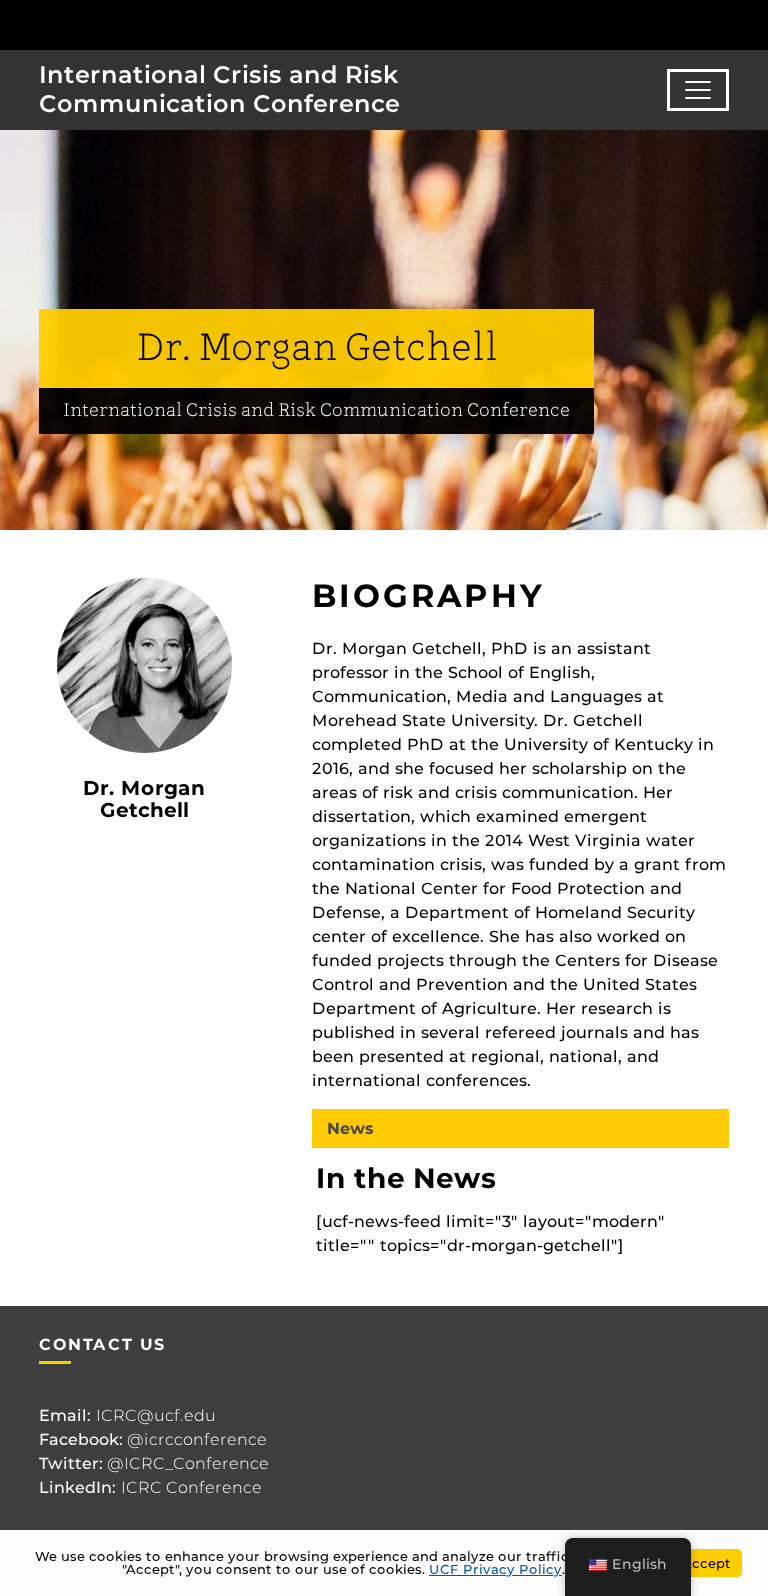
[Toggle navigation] (698, 90)
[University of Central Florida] (148, 24)
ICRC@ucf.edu (156, 1415)
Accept (706, 1563)
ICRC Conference (191, 1487)
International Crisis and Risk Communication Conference (219, 89)
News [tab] (350, 1128)
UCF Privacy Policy (495, 1569)
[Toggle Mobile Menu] (748, 23)
